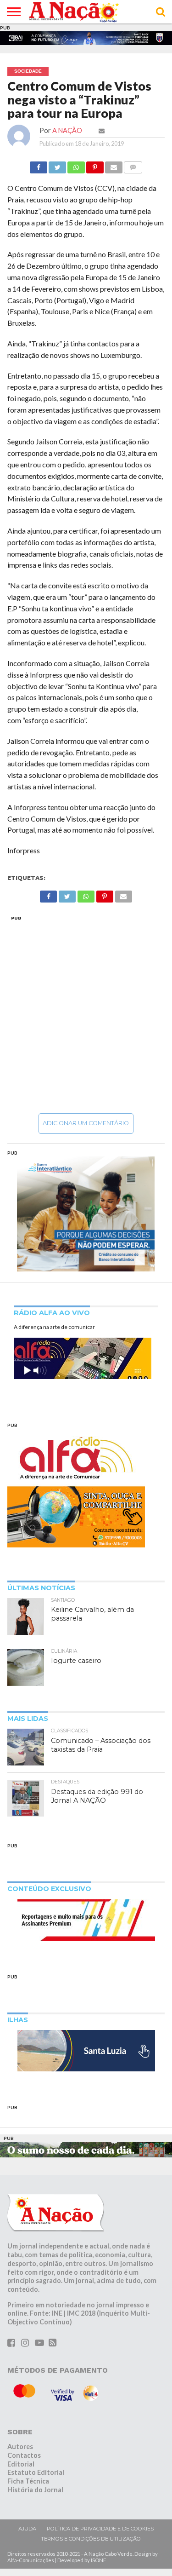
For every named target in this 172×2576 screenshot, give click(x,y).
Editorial (21, 2464)
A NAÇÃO (67, 130)
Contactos (24, 2455)
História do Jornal (35, 2490)
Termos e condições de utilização (91, 2539)
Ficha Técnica (28, 2481)
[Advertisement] (86, 1014)
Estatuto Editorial (36, 2472)
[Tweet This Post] (57, 165)
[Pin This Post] (95, 165)
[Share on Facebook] (39, 165)
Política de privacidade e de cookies (100, 2529)
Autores (20, 2447)
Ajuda (27, 2529)
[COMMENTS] (133, 165)
